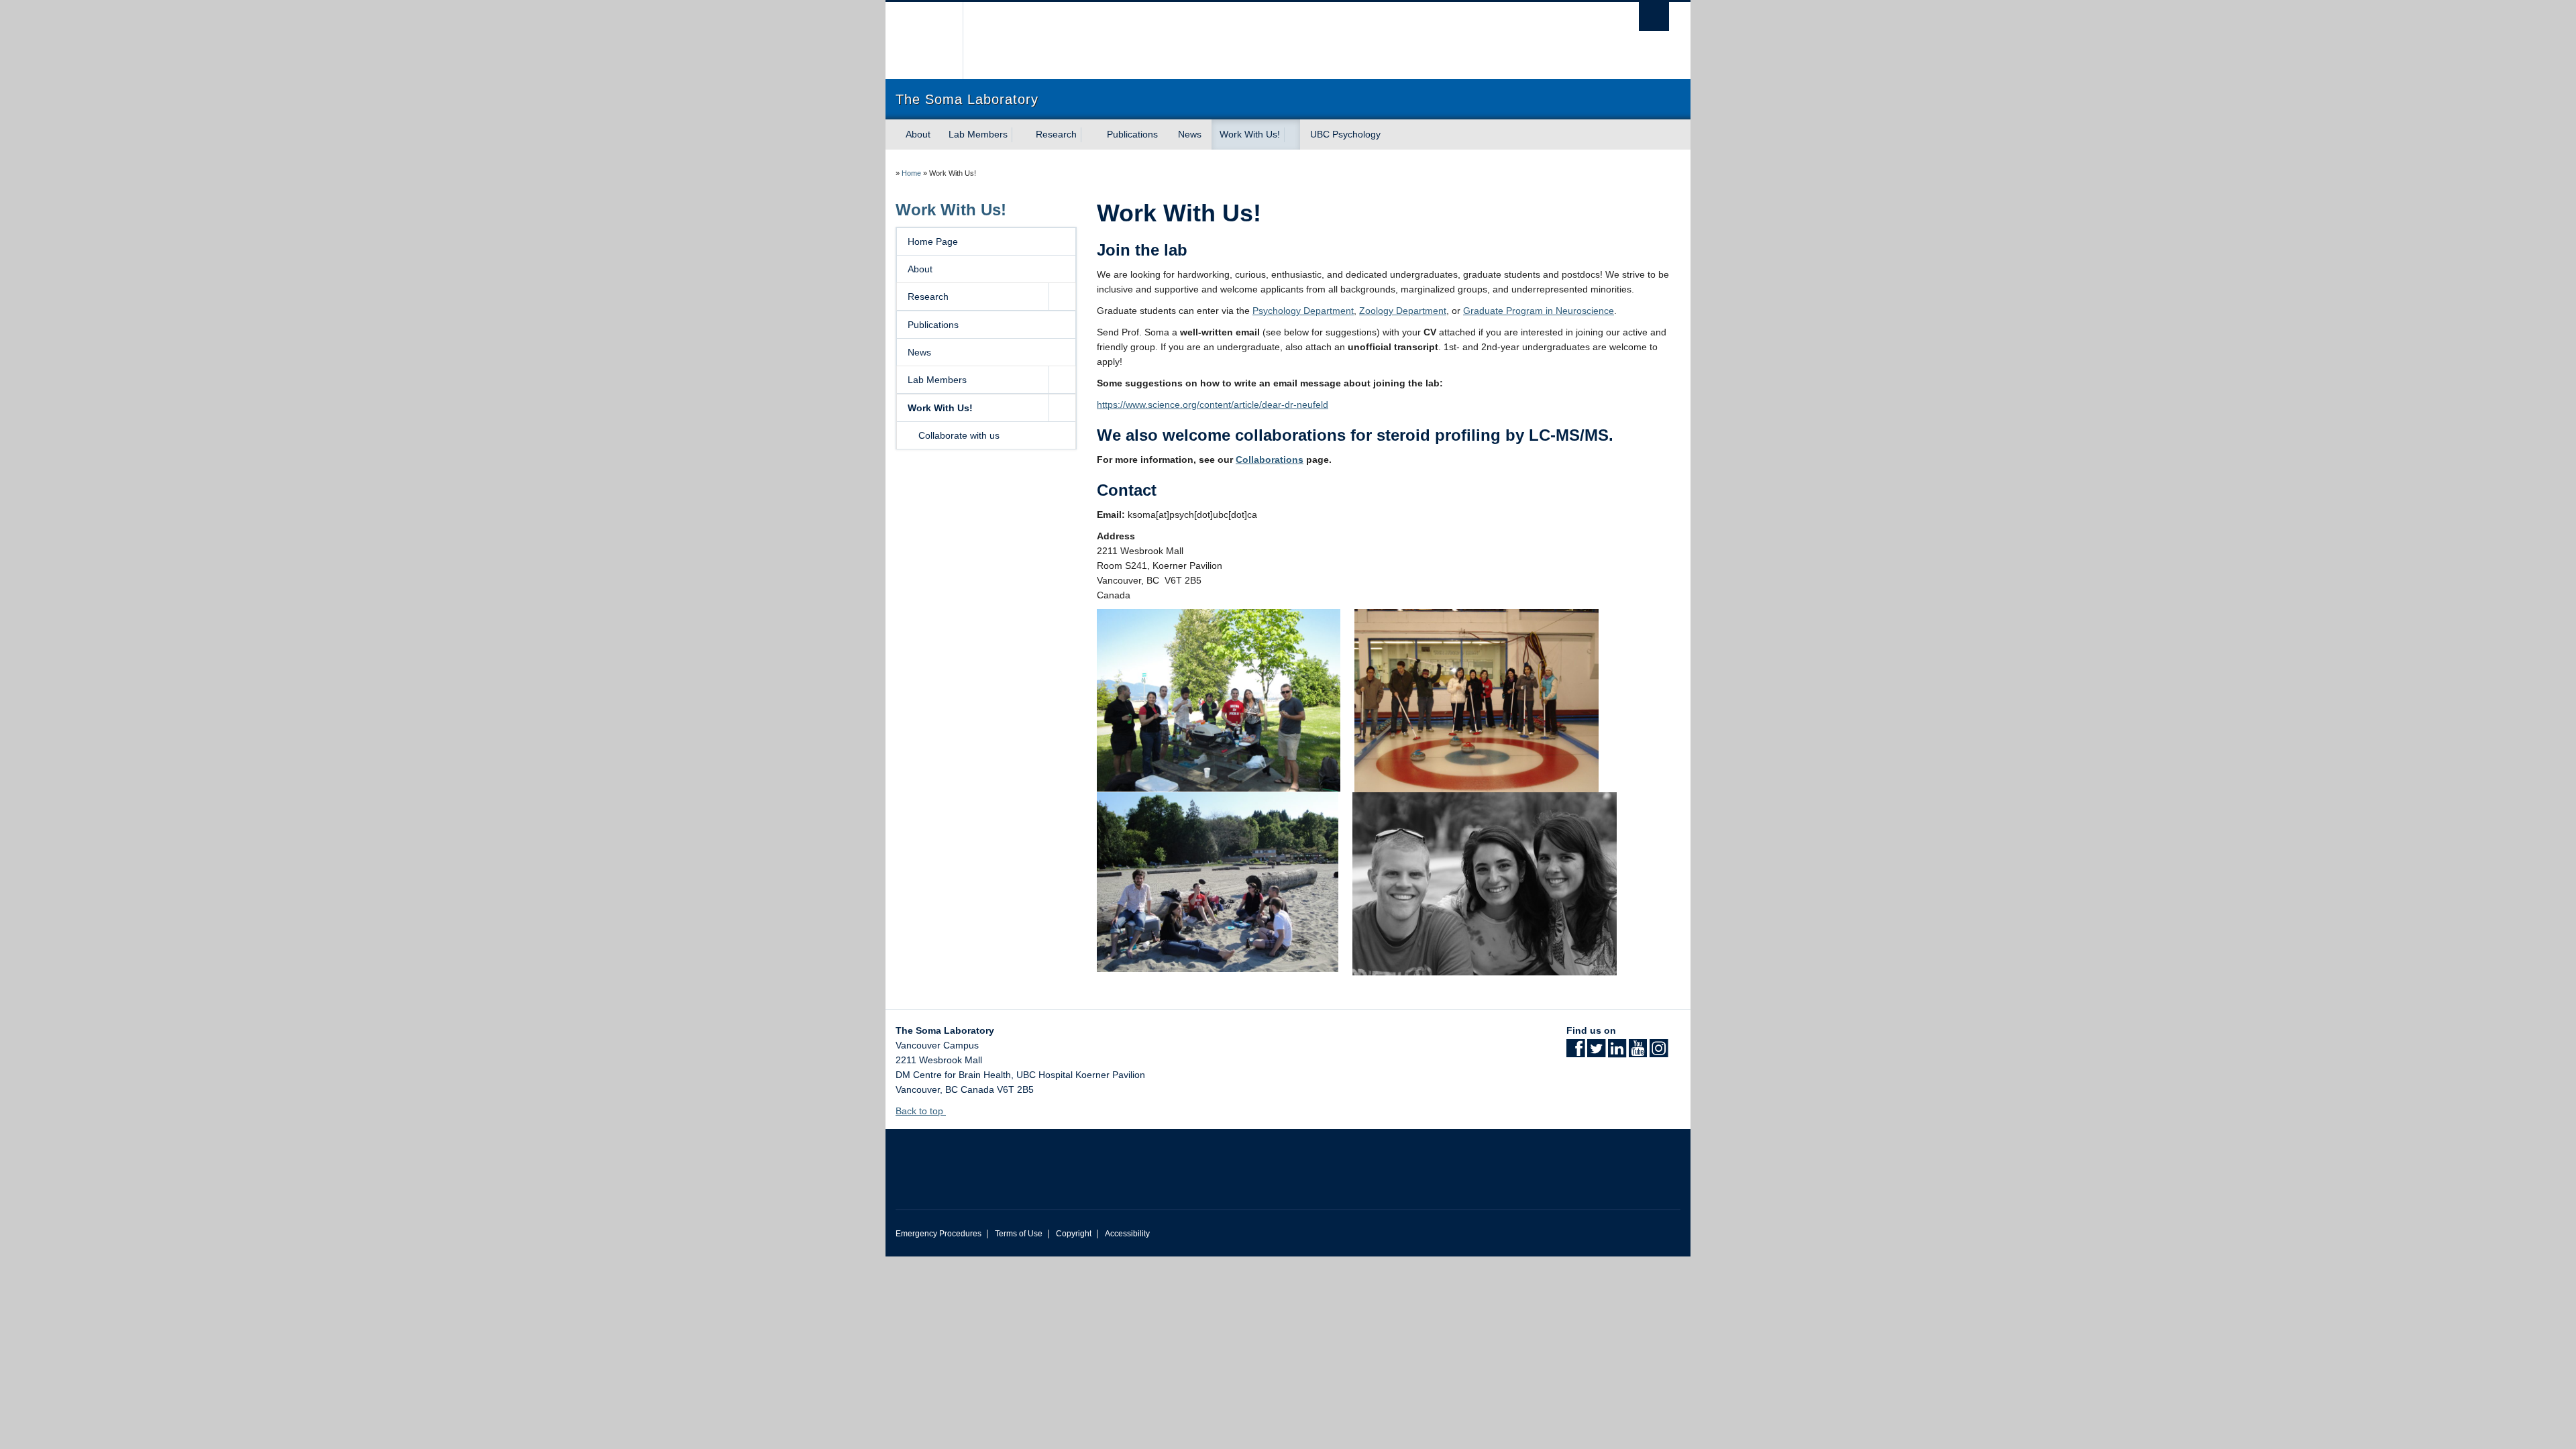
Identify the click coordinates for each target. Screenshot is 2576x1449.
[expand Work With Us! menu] (1292, 135)
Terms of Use (1019, 1234)
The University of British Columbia (924, 41)
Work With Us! (1250, 134)
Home (911, 173)
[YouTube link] (1638, 1053)
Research (1056, 134)
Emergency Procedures (938, 1234)
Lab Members (978, 134)
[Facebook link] (1575, 1053)
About (918, 134)
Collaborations (1270, 460)
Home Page (933, 241)
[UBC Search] (1654, 16)
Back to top (921, 1111)
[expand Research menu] (1089, 135)
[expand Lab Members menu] (1020, 135)
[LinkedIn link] (1617, 1053)
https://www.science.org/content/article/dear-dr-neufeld (1213, 405)
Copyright (1074, 1234)
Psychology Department (1303, 311)
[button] (1062, 297)
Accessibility (1127, 1234)
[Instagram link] (1659, 1053)
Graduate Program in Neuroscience (1539, 311)
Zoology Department (1403, 311)
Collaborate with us (959, 435)
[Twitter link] (1596, 1053)
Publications (1132, 134)
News (1190, 134)
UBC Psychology (1345, 134)
